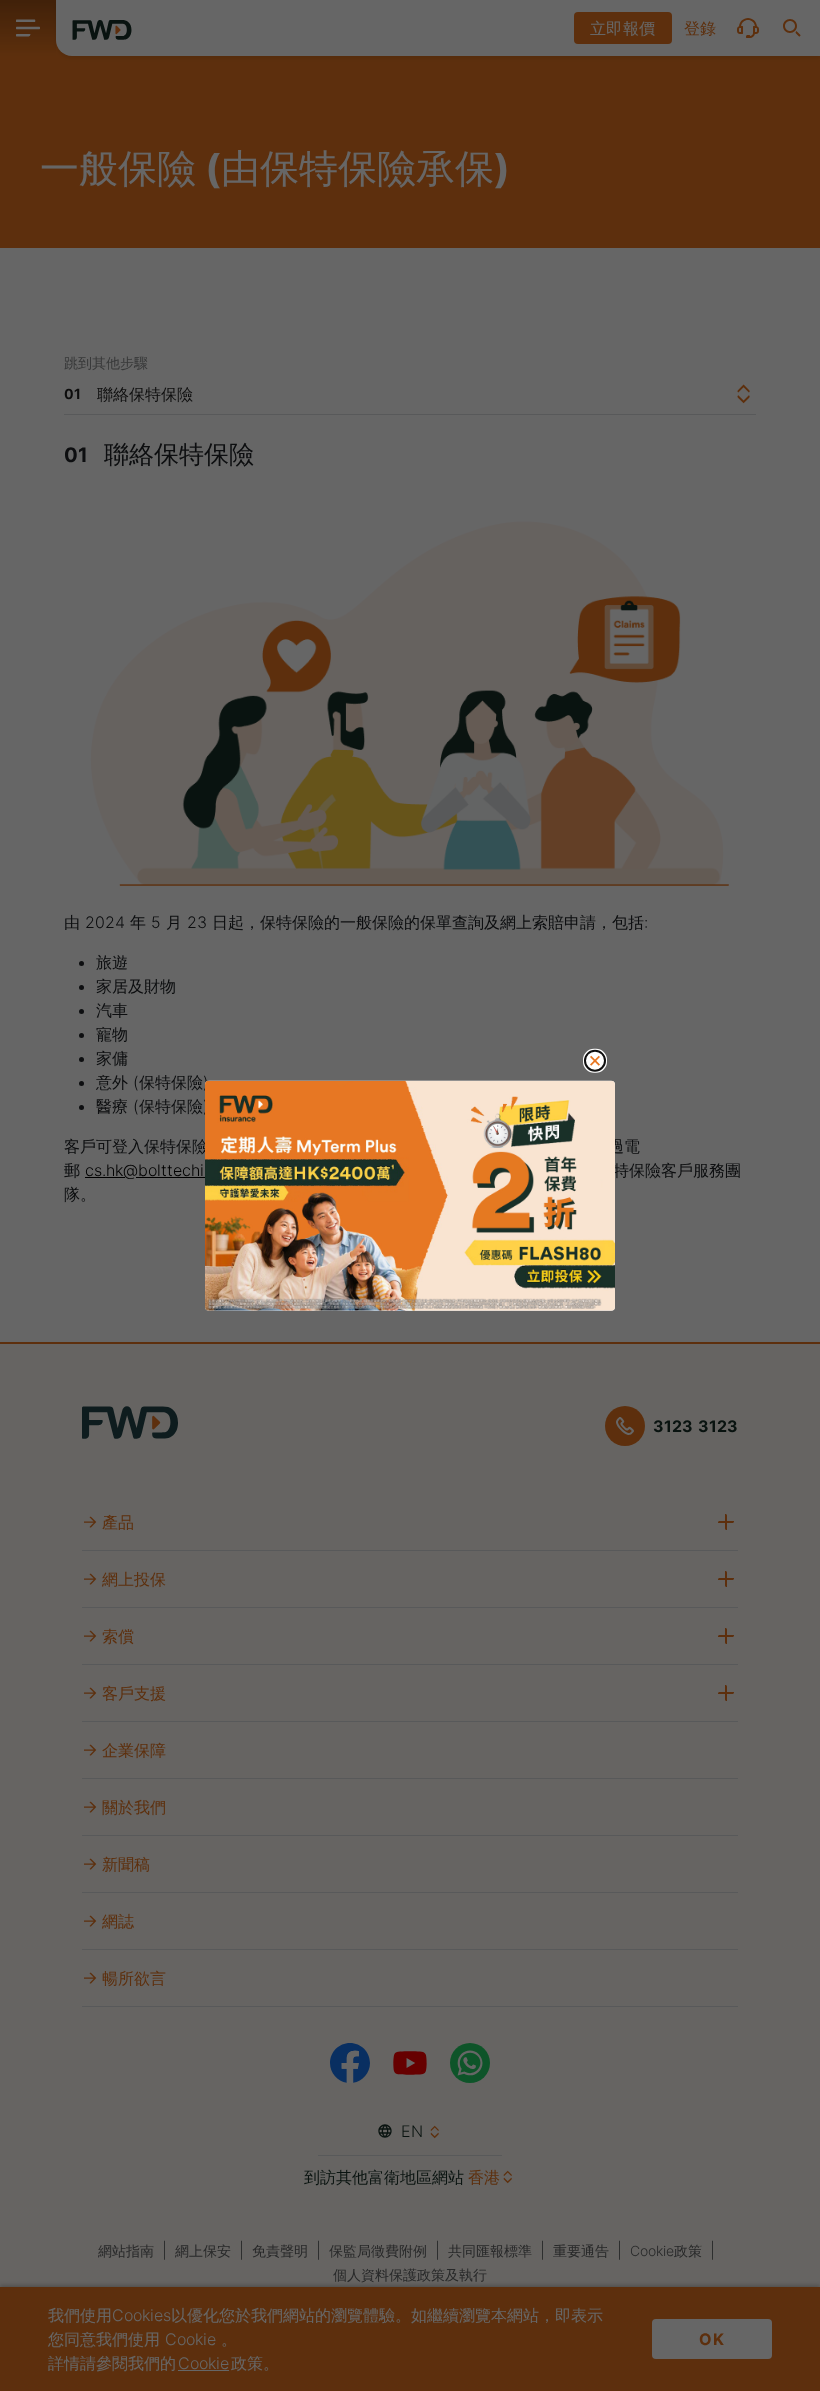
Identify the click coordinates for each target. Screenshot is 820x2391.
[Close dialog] (595, 1060)
